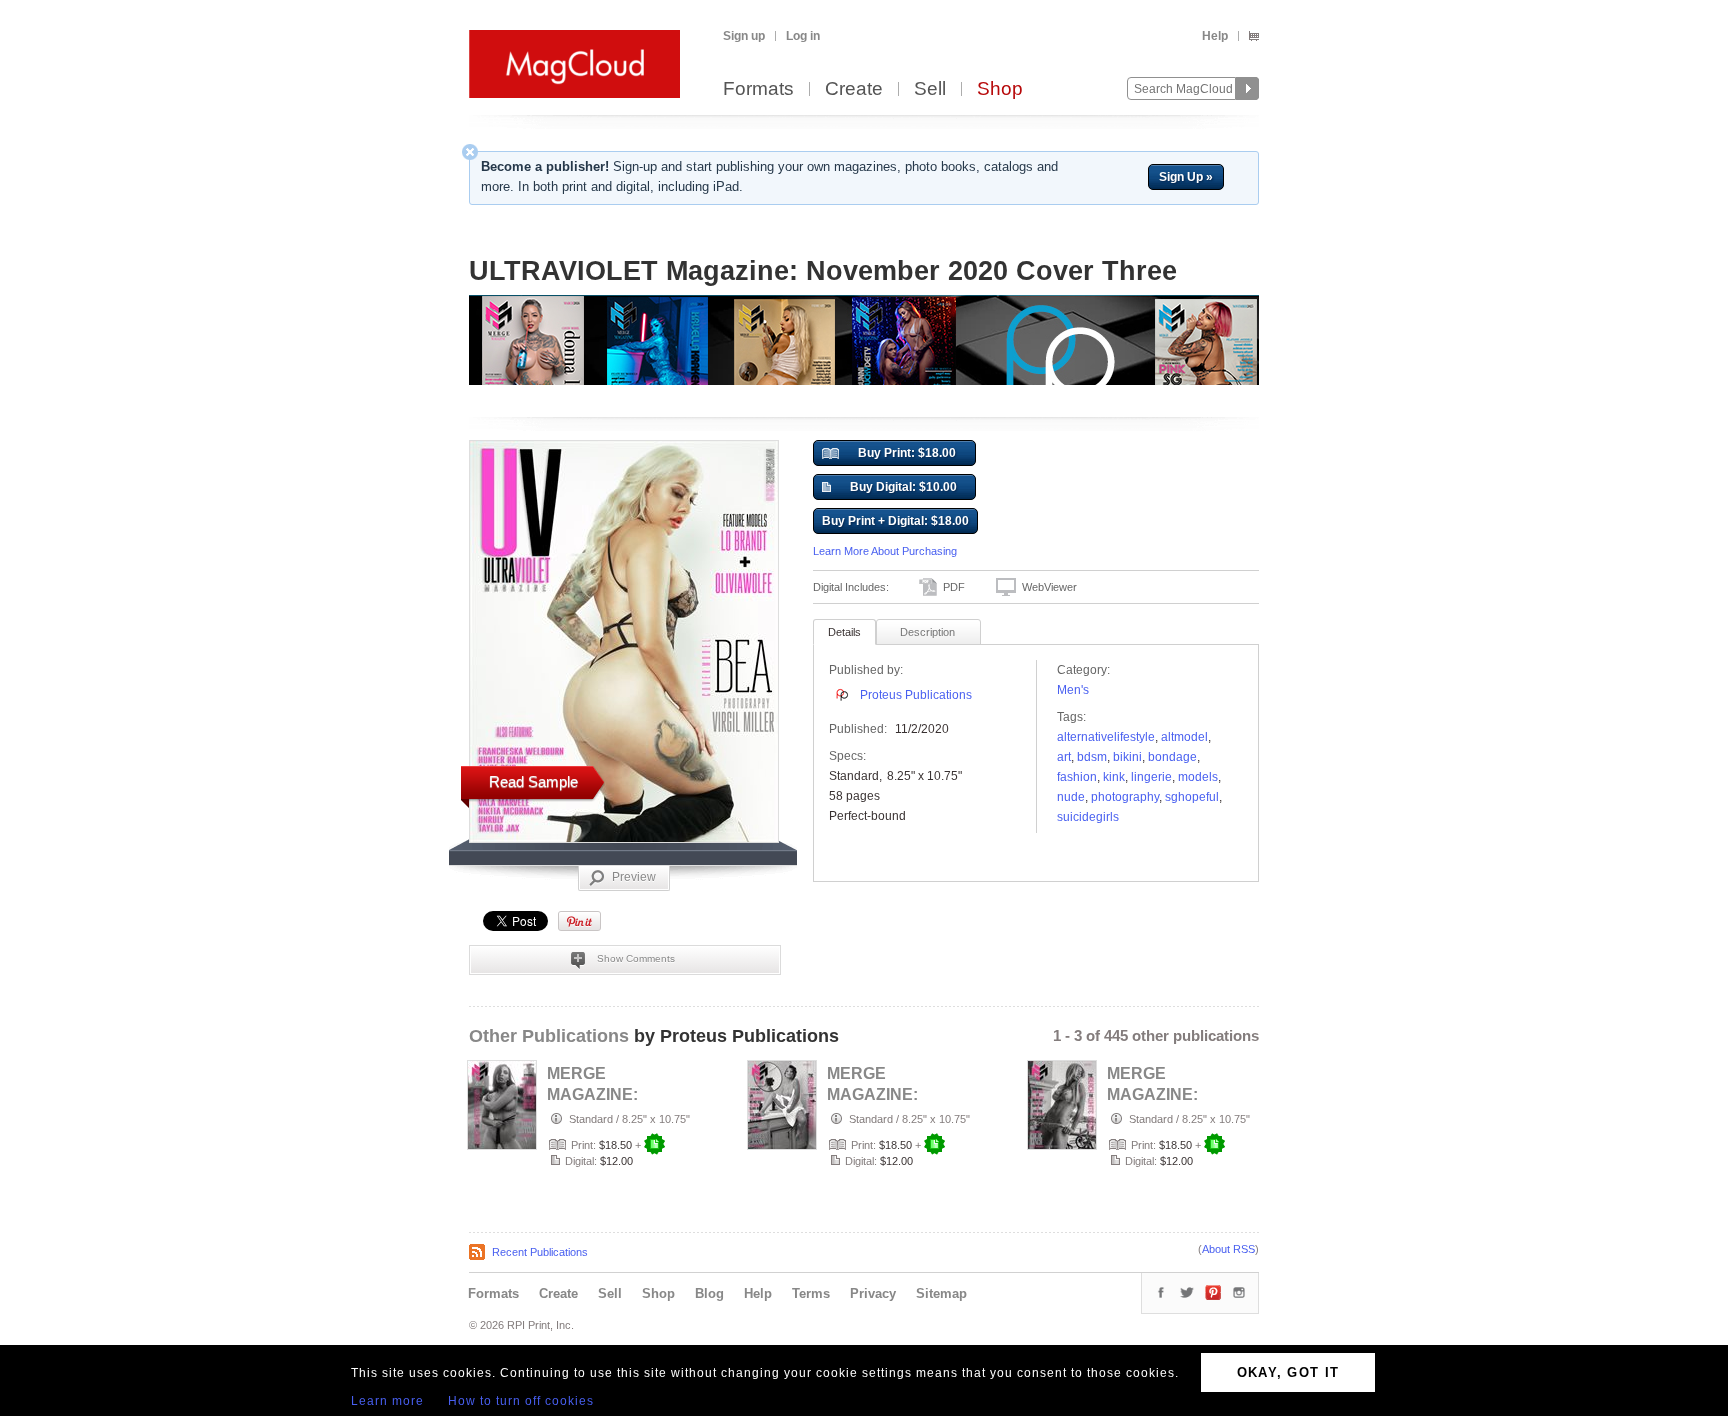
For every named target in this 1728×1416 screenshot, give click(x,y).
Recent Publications (540, 1252)
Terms (811, 1293)
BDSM (1092, 757)
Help (1215, 36)
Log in (803, 36)
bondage (1172, 757)
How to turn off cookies (521, 1401)
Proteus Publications (916, 695)
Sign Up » (1186, 177)
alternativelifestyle (1106, 737)
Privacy (873, 1293)
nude (1071, 797)
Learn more (387, 1401)
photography (1125, 797)
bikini (1127, 757)
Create (854, 89)
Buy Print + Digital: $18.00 (895, 521)
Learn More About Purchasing (885, 551)
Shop (1000, 89)
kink (1114, 777)
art (1064, 757)
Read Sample (533, 781)
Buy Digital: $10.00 (903, 487)
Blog (709, 1293)
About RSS (1228, 1249)
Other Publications (549, 1036)
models (1198, 777)
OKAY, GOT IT (1288, 1372)
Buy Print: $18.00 (907, 453)
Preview (634, 877)
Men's (1073, 690)
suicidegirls (1088, 817)
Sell (930, 89)
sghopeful (1192, 797)
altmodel (1184, 737)
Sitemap (941, 1293)
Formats (758, 89)
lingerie (1151, 777)
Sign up (744, 36)
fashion (1077, 777)
